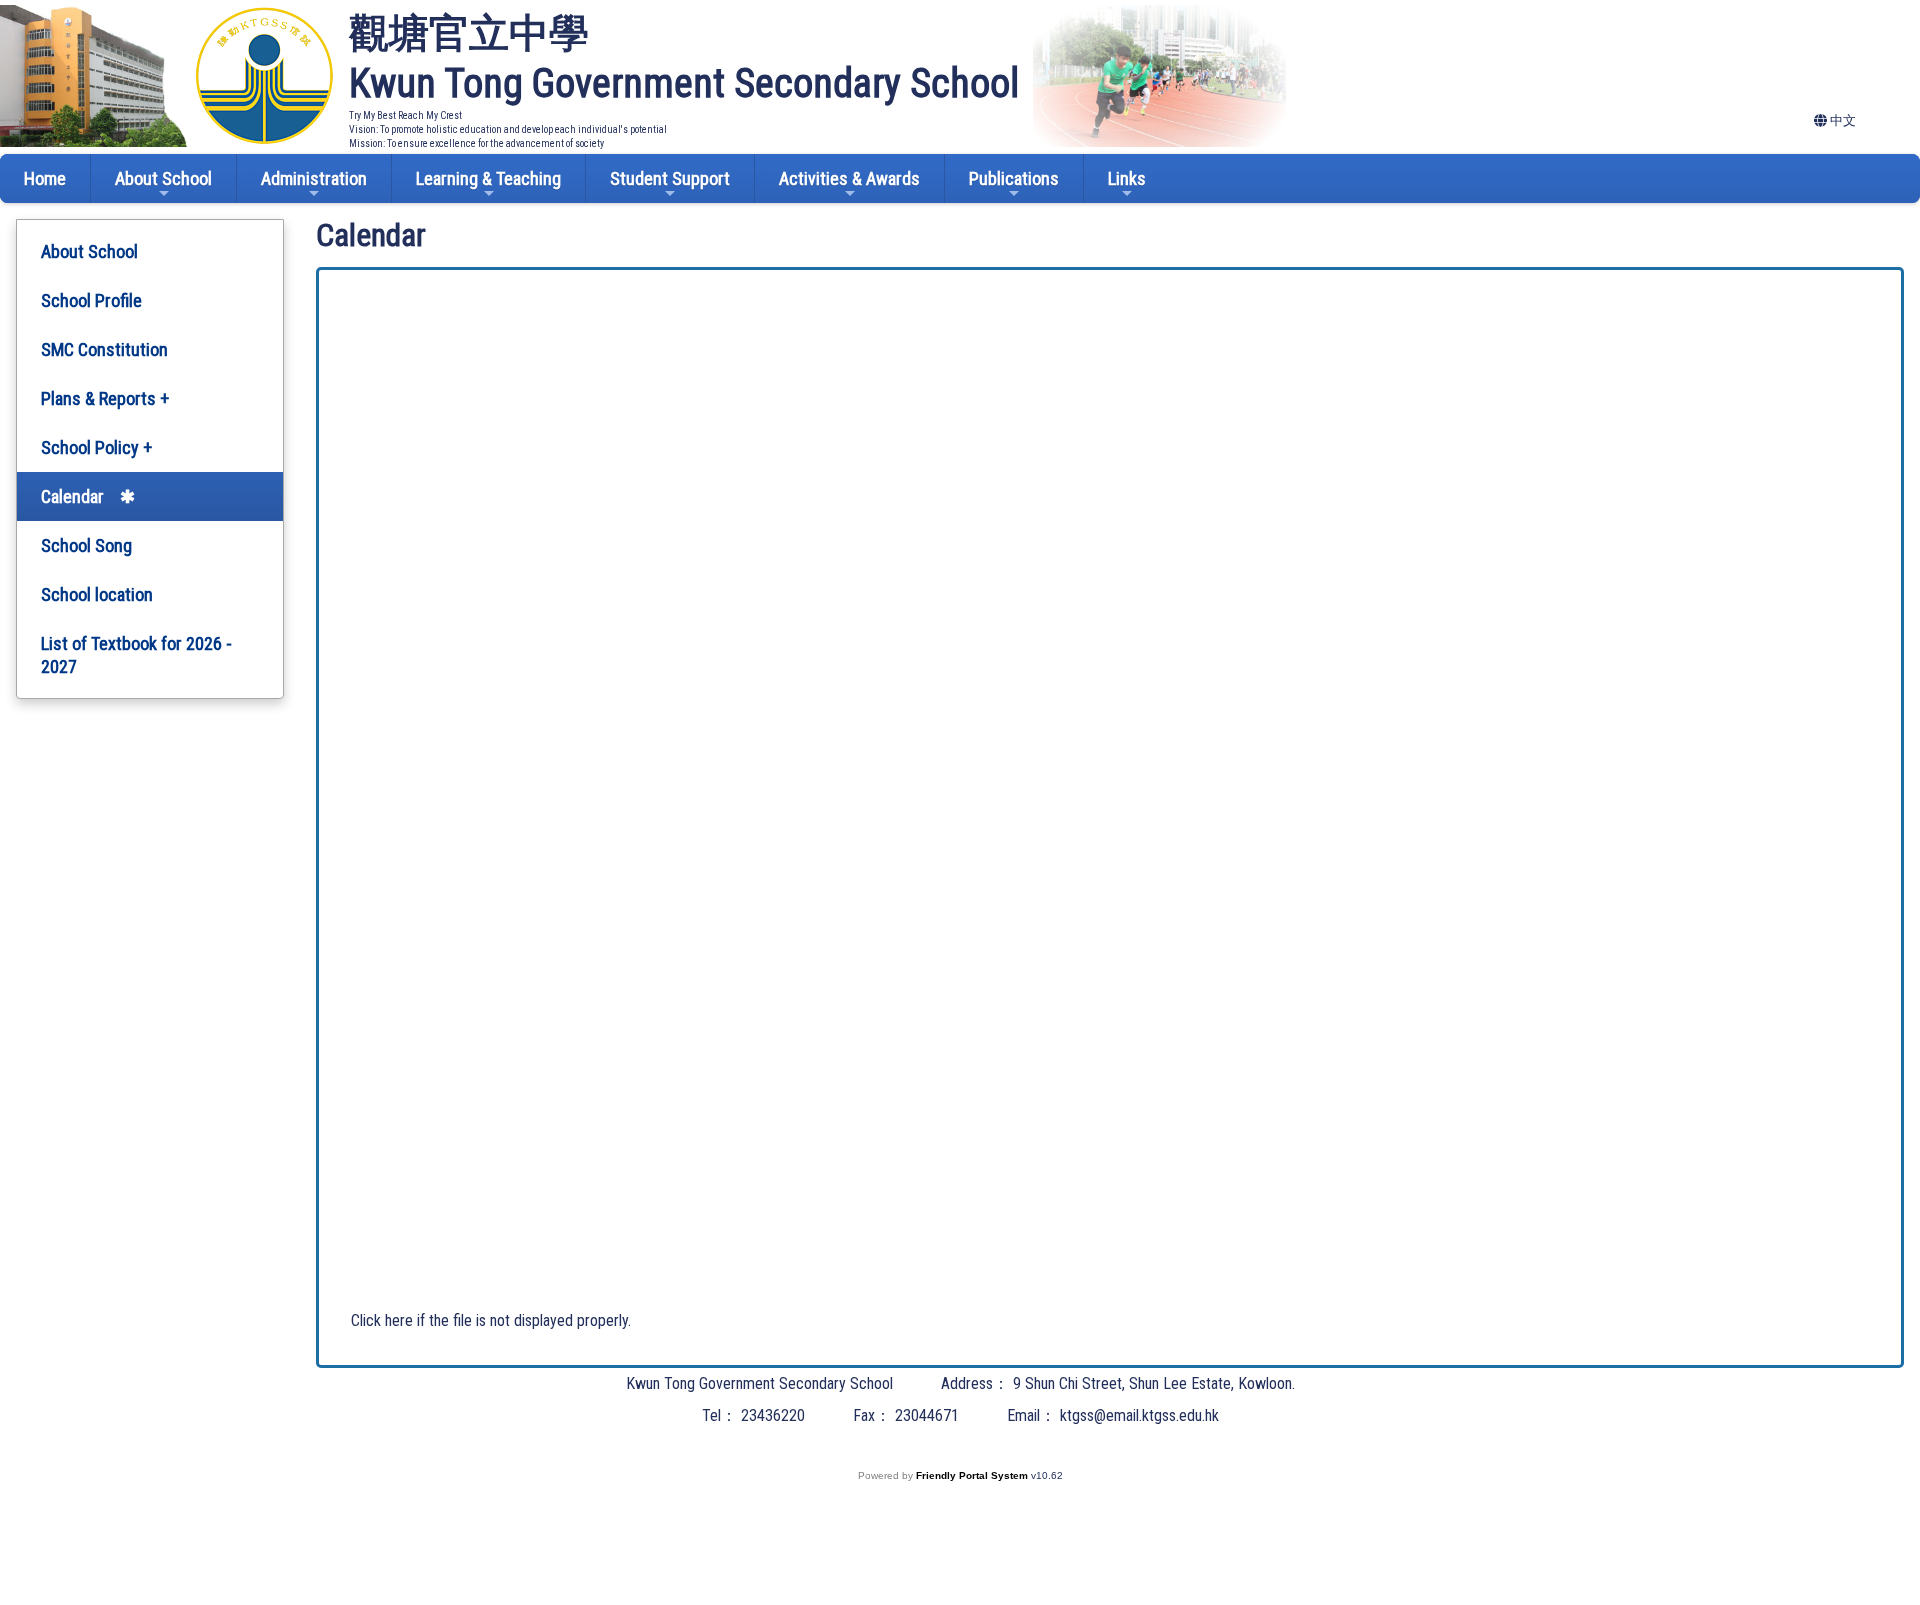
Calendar (72, 496)
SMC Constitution (104, 349)
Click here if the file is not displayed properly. (491, 1320)
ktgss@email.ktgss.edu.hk (1139, 1415)
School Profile (91, 300)
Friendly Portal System (973, 1475)
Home (45, 178)
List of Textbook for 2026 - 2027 (136, 655)
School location (97, 594)
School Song (86, 545)
